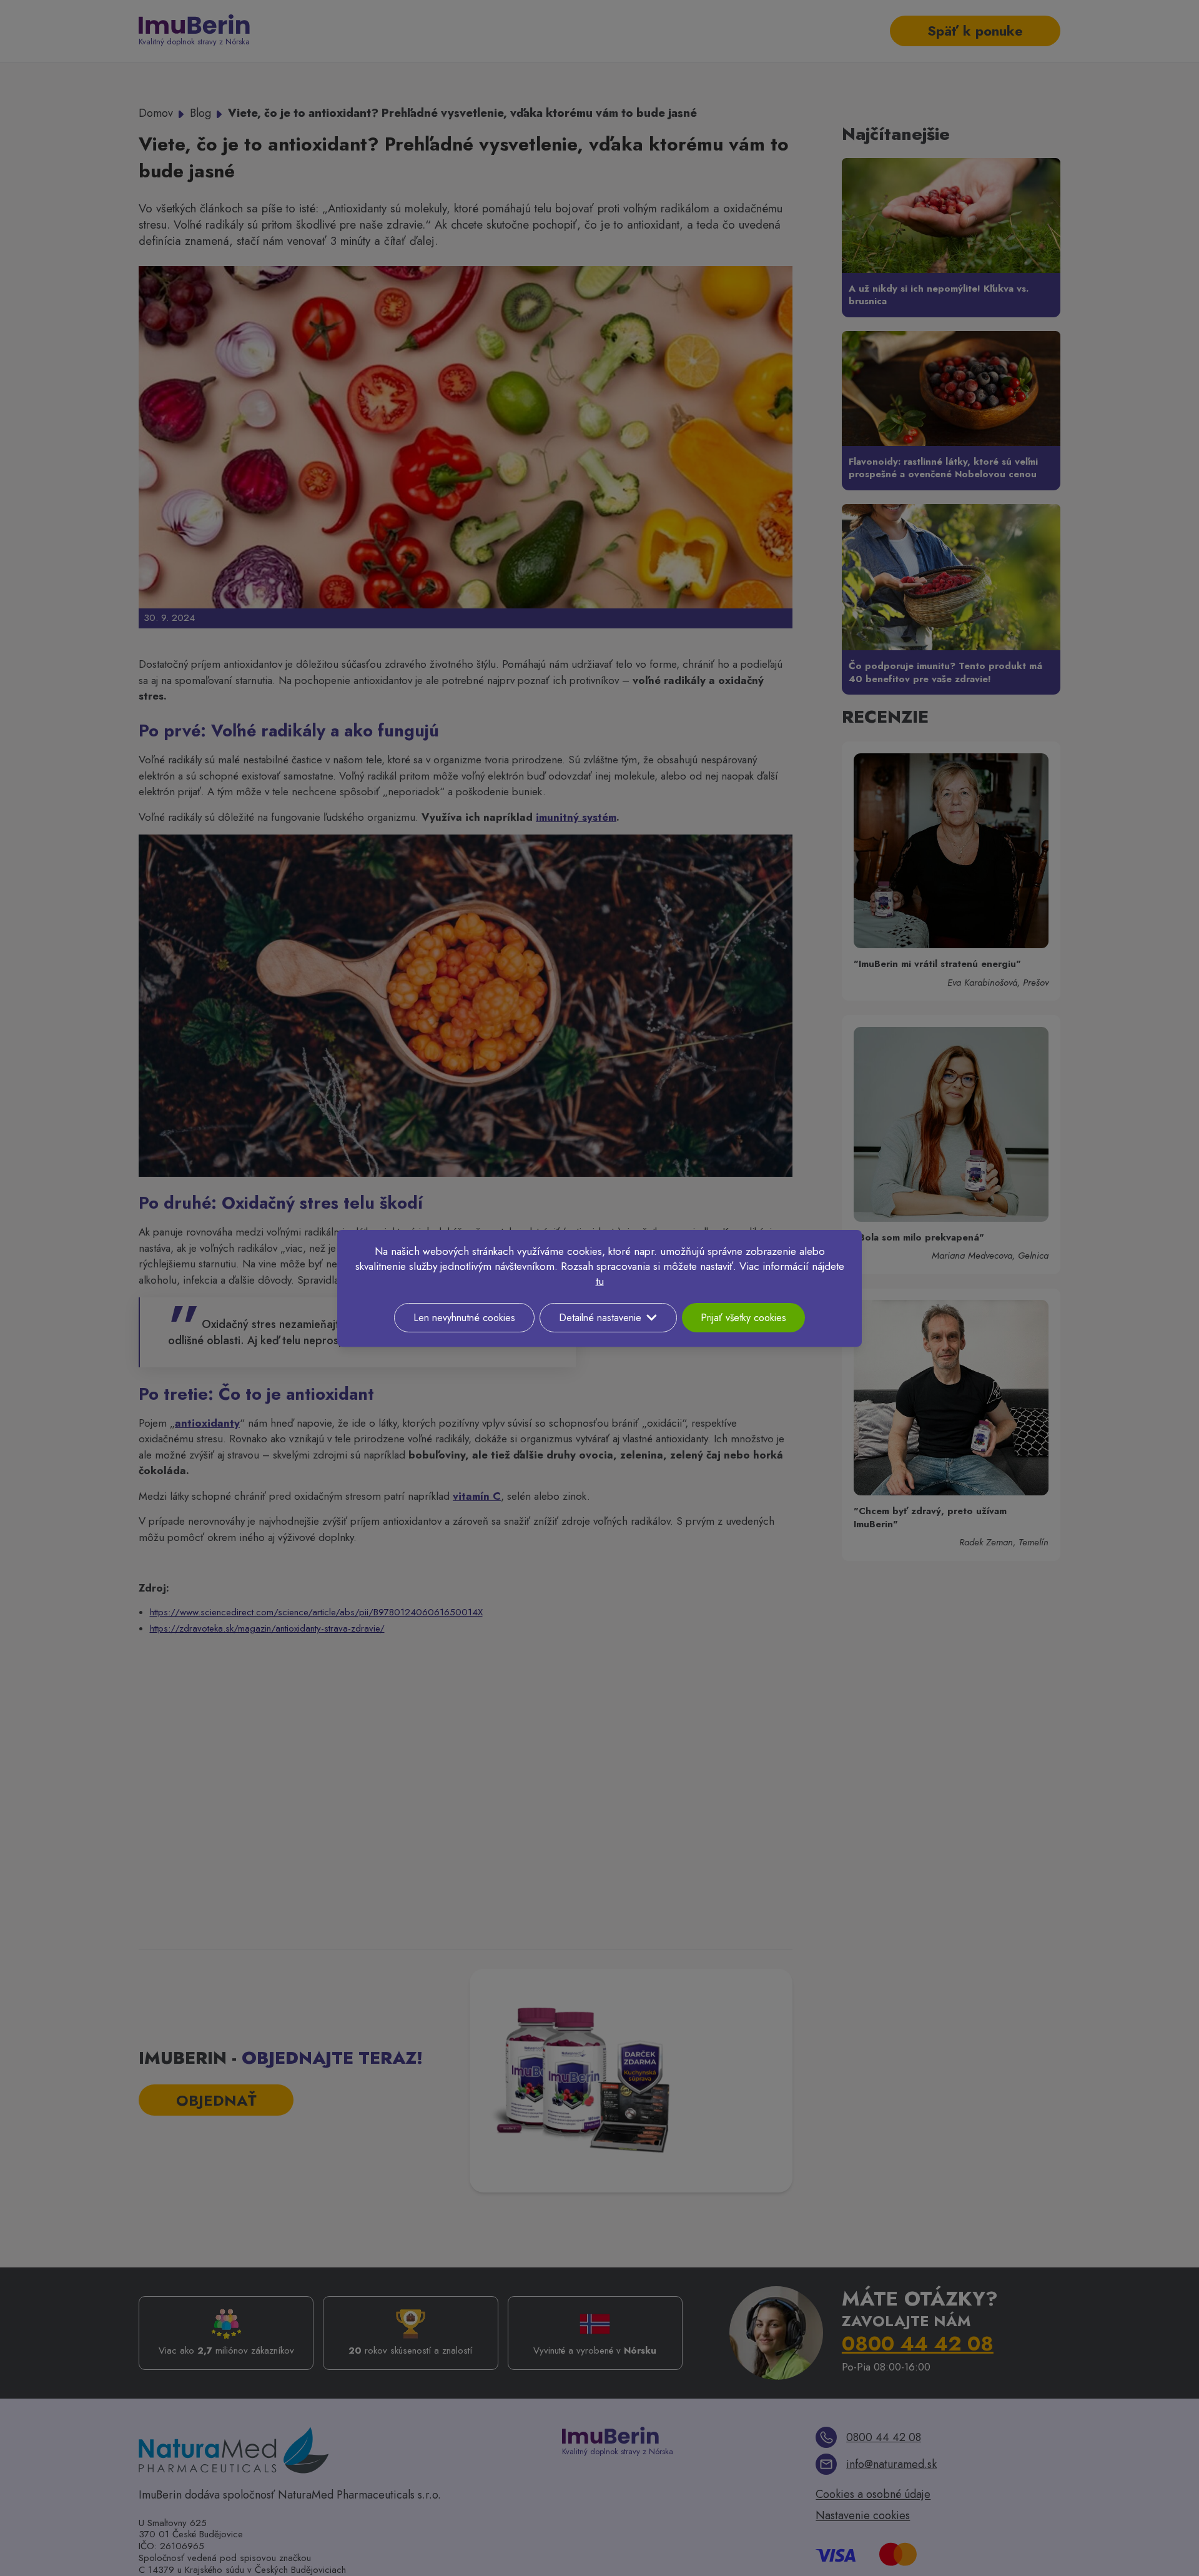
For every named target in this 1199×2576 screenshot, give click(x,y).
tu (600, 1281)
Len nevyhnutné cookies (464, 1318)
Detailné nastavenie (600, 1318)
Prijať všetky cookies (743, 1318)
